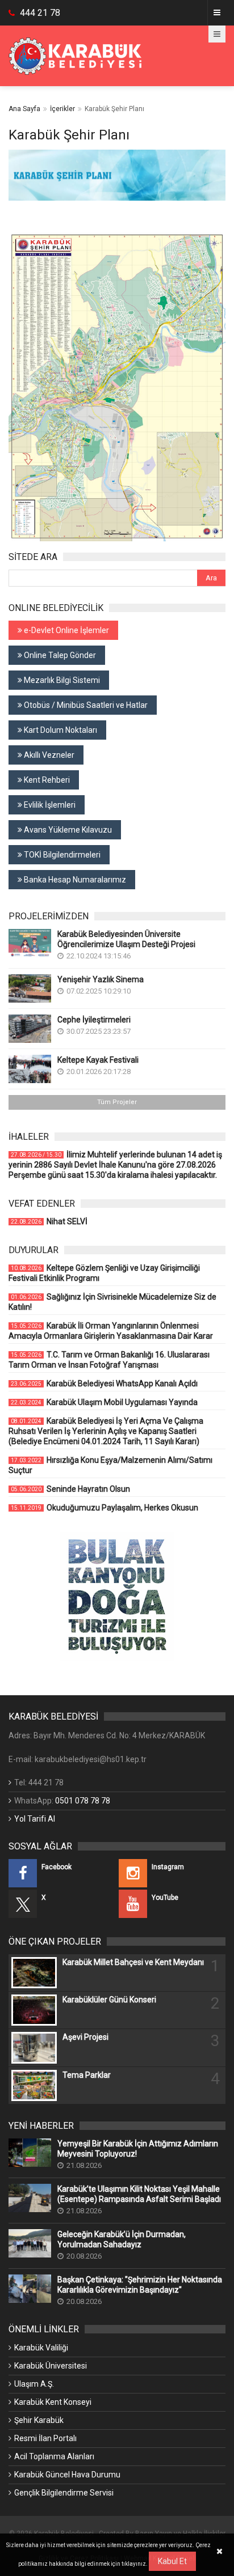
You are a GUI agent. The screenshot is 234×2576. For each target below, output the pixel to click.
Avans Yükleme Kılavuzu (67, 830)
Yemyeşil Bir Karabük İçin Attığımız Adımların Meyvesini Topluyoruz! (138, 2149)
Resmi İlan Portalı (45, 2438)
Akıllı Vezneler (48, 755)
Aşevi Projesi (85, 2037)
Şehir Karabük (39, 2420)
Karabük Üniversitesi (51, 2366)
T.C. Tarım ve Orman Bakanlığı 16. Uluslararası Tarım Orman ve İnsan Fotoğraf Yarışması (109, 1360)
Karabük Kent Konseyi (53, 2402)
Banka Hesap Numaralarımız (74, 880)
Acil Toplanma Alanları (54, 2456)
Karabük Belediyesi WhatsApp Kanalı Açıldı (104, 1384)
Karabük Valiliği (41, 2348)
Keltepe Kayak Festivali (98, 1060)
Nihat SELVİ (49, 1221)
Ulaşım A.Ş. (34, 2384)
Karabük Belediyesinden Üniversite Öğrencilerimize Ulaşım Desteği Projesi (126, 939)
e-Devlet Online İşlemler (66, 630)
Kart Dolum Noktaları (60, 730)
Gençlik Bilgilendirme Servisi (64, 2493)
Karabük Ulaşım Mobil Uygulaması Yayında (104, 1402)
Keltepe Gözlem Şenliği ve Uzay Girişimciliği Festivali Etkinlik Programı (104, 1273)
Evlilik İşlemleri (49, 805)
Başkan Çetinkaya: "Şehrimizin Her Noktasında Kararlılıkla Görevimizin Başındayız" (140, 2285)
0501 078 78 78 (83, 1801)
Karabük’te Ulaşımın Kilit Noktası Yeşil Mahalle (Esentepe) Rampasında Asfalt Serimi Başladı (139, 2194)
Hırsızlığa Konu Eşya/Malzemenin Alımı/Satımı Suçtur (110, 1465)
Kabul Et (172, 2561)
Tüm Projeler (117, 1102)
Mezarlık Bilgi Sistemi (61, 680)
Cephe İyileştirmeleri (94, 1020)
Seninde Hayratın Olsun (70, 1489)
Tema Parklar (87, 2075)
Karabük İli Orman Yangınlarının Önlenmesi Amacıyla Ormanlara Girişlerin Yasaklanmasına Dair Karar (111, 1331)
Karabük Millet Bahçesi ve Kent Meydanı (133, 1962)
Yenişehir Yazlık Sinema (101, 979)
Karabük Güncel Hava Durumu (67, 2475)
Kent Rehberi (46, 780)
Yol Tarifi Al (35, 1819)
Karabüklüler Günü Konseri (109, 2000)
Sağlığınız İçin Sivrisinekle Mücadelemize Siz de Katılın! (112, 1302)
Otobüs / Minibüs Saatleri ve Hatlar (85, 705)
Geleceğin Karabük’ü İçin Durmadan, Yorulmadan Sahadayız (122, 2239)
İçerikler (62, 109)
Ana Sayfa (24, 109)
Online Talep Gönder (59, 655)
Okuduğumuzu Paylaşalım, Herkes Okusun (105, 1508)
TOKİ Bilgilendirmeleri (61, 855)
